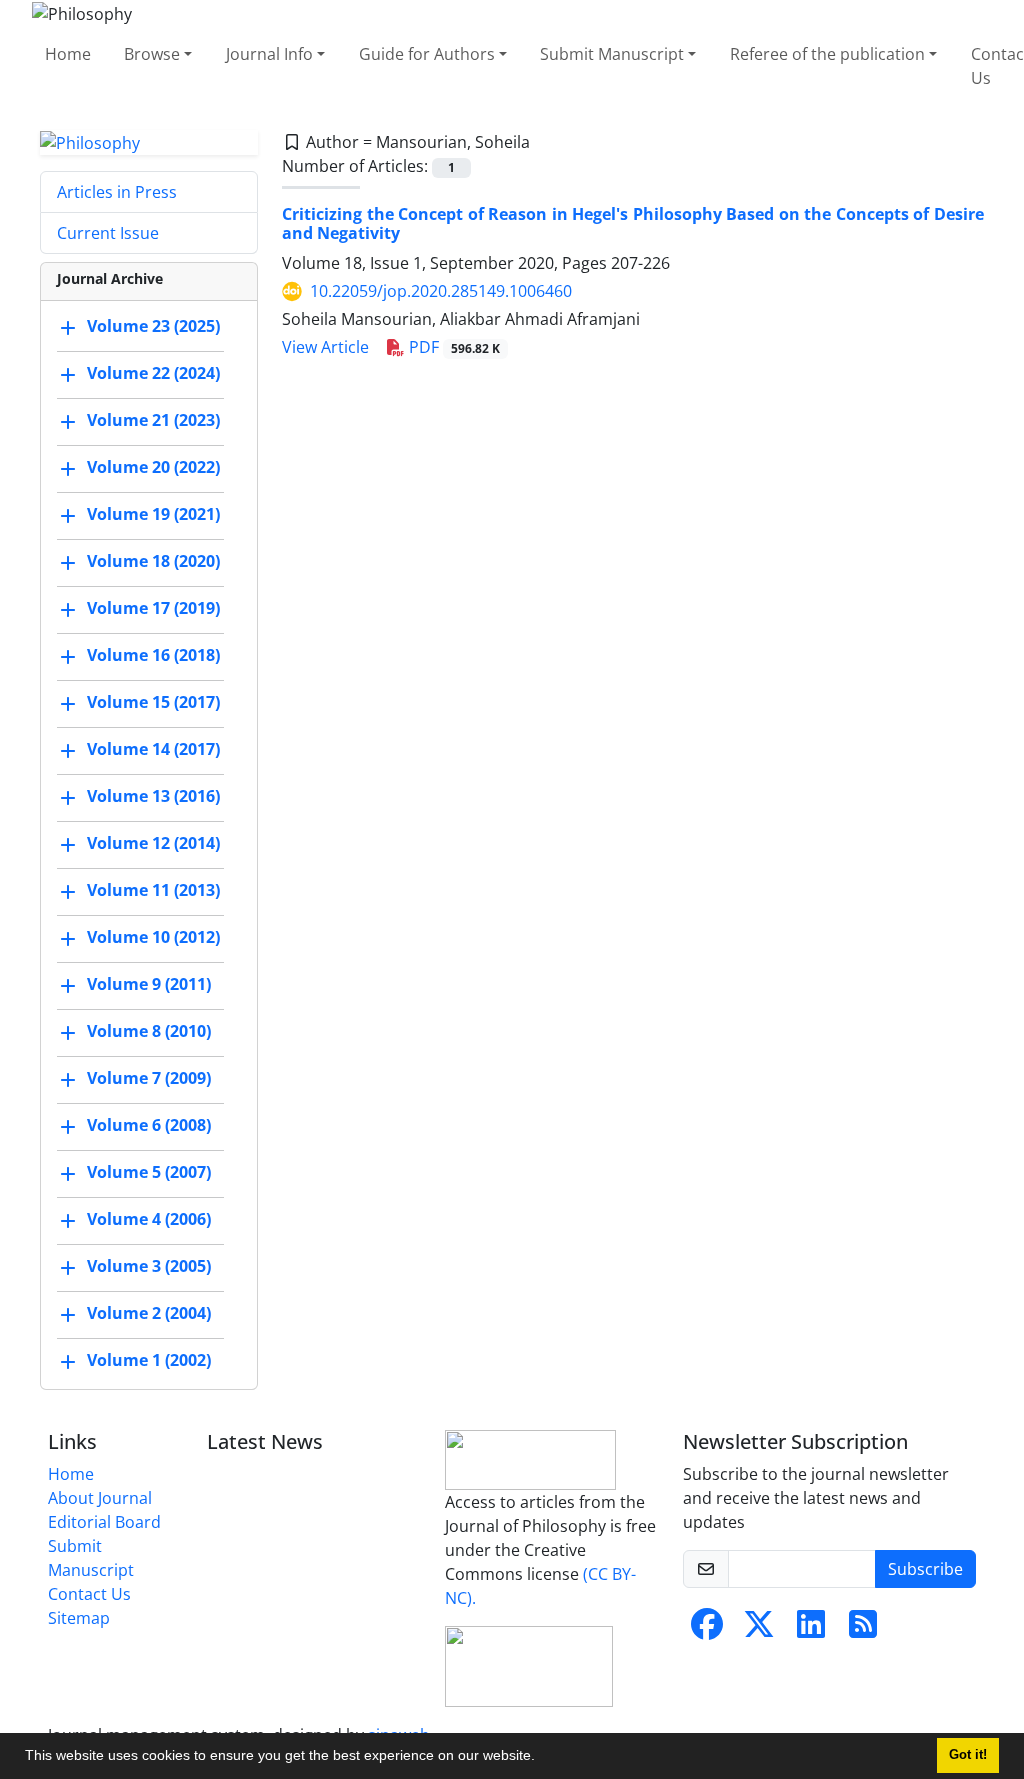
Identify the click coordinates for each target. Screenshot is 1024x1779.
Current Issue (108, 233)
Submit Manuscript (612, 54)
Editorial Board (104, 1522)
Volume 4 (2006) (149, 1220)
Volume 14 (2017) (153, 750)
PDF (452, 347)
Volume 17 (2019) (153, 609)
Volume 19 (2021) (153, 515)
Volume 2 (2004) (149, 1314)
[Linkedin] (811, 1630)
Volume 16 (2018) (153, 656)
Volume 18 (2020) (153, 562)
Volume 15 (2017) (153, 703)
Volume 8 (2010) (149, 1032)
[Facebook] (707, 1630)
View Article (325, 347)
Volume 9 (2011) (149, 985)
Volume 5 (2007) (149, 1173)
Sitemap (79, 1618)
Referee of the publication (827, 54)
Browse (152, 54)
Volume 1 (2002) (149, 1361)
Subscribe (925, 1569)
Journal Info (269, 54)
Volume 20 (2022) (153, 468)
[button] (542, 1758)
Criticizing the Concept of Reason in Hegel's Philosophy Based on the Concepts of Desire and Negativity (633, 223)
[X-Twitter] (759, 1630)
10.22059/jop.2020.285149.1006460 (441, 291)
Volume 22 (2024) (153, 374)
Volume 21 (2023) (153, 421)
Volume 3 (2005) (149, 1267)
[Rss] (863, 1630)
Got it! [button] (968, 1755)
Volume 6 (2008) (149, 1126)
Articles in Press (117, 192)
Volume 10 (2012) (153, 938)
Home (68, 54)
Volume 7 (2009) (149, 1079)
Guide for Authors (427, 54)
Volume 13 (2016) (153, 797)
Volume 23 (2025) (153, 327)
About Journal (100, 1498)
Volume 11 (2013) (153, 891)
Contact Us (89, 1594)
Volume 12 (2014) (153, 844)
